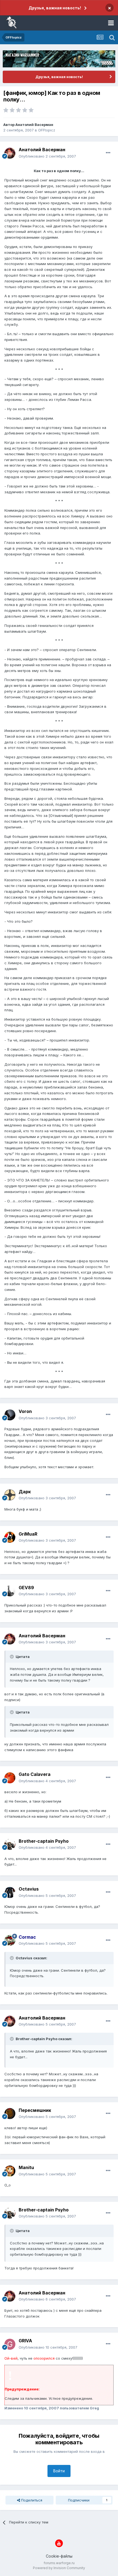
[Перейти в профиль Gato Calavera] (10, 1778)
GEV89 (26, 1588)
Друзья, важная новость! (55, 8)
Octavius (29, 1889)
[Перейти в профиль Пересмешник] (10, 2114)
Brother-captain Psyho (44, 1841)
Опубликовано (47, 156)
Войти (59, 2471)
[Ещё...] (108, 153)
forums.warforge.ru (59, 2563)
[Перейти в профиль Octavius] (10, 1892)
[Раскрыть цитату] (12, 1657)
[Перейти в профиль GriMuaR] (10, 1537)
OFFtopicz (47, 130)
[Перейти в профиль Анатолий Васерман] (10, 153)
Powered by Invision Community (59, 2568)
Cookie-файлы (59, 2556)
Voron (25, 1411)
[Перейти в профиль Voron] (10, 1415)
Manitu (26, 2167)
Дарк (25, 1492)
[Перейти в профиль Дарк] (10, 1495)
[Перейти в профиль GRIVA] (10, 2344)
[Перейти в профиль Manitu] (10, 2171)
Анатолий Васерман (34, 125)
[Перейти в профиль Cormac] (10, 1940)
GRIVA (25, 2341)
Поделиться (31, 2500)
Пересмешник (35, 2110)
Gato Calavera (35, 1774)
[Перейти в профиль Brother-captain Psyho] (10, 1844)
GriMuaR (28, 1534)
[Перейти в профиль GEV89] (10, 1591)
